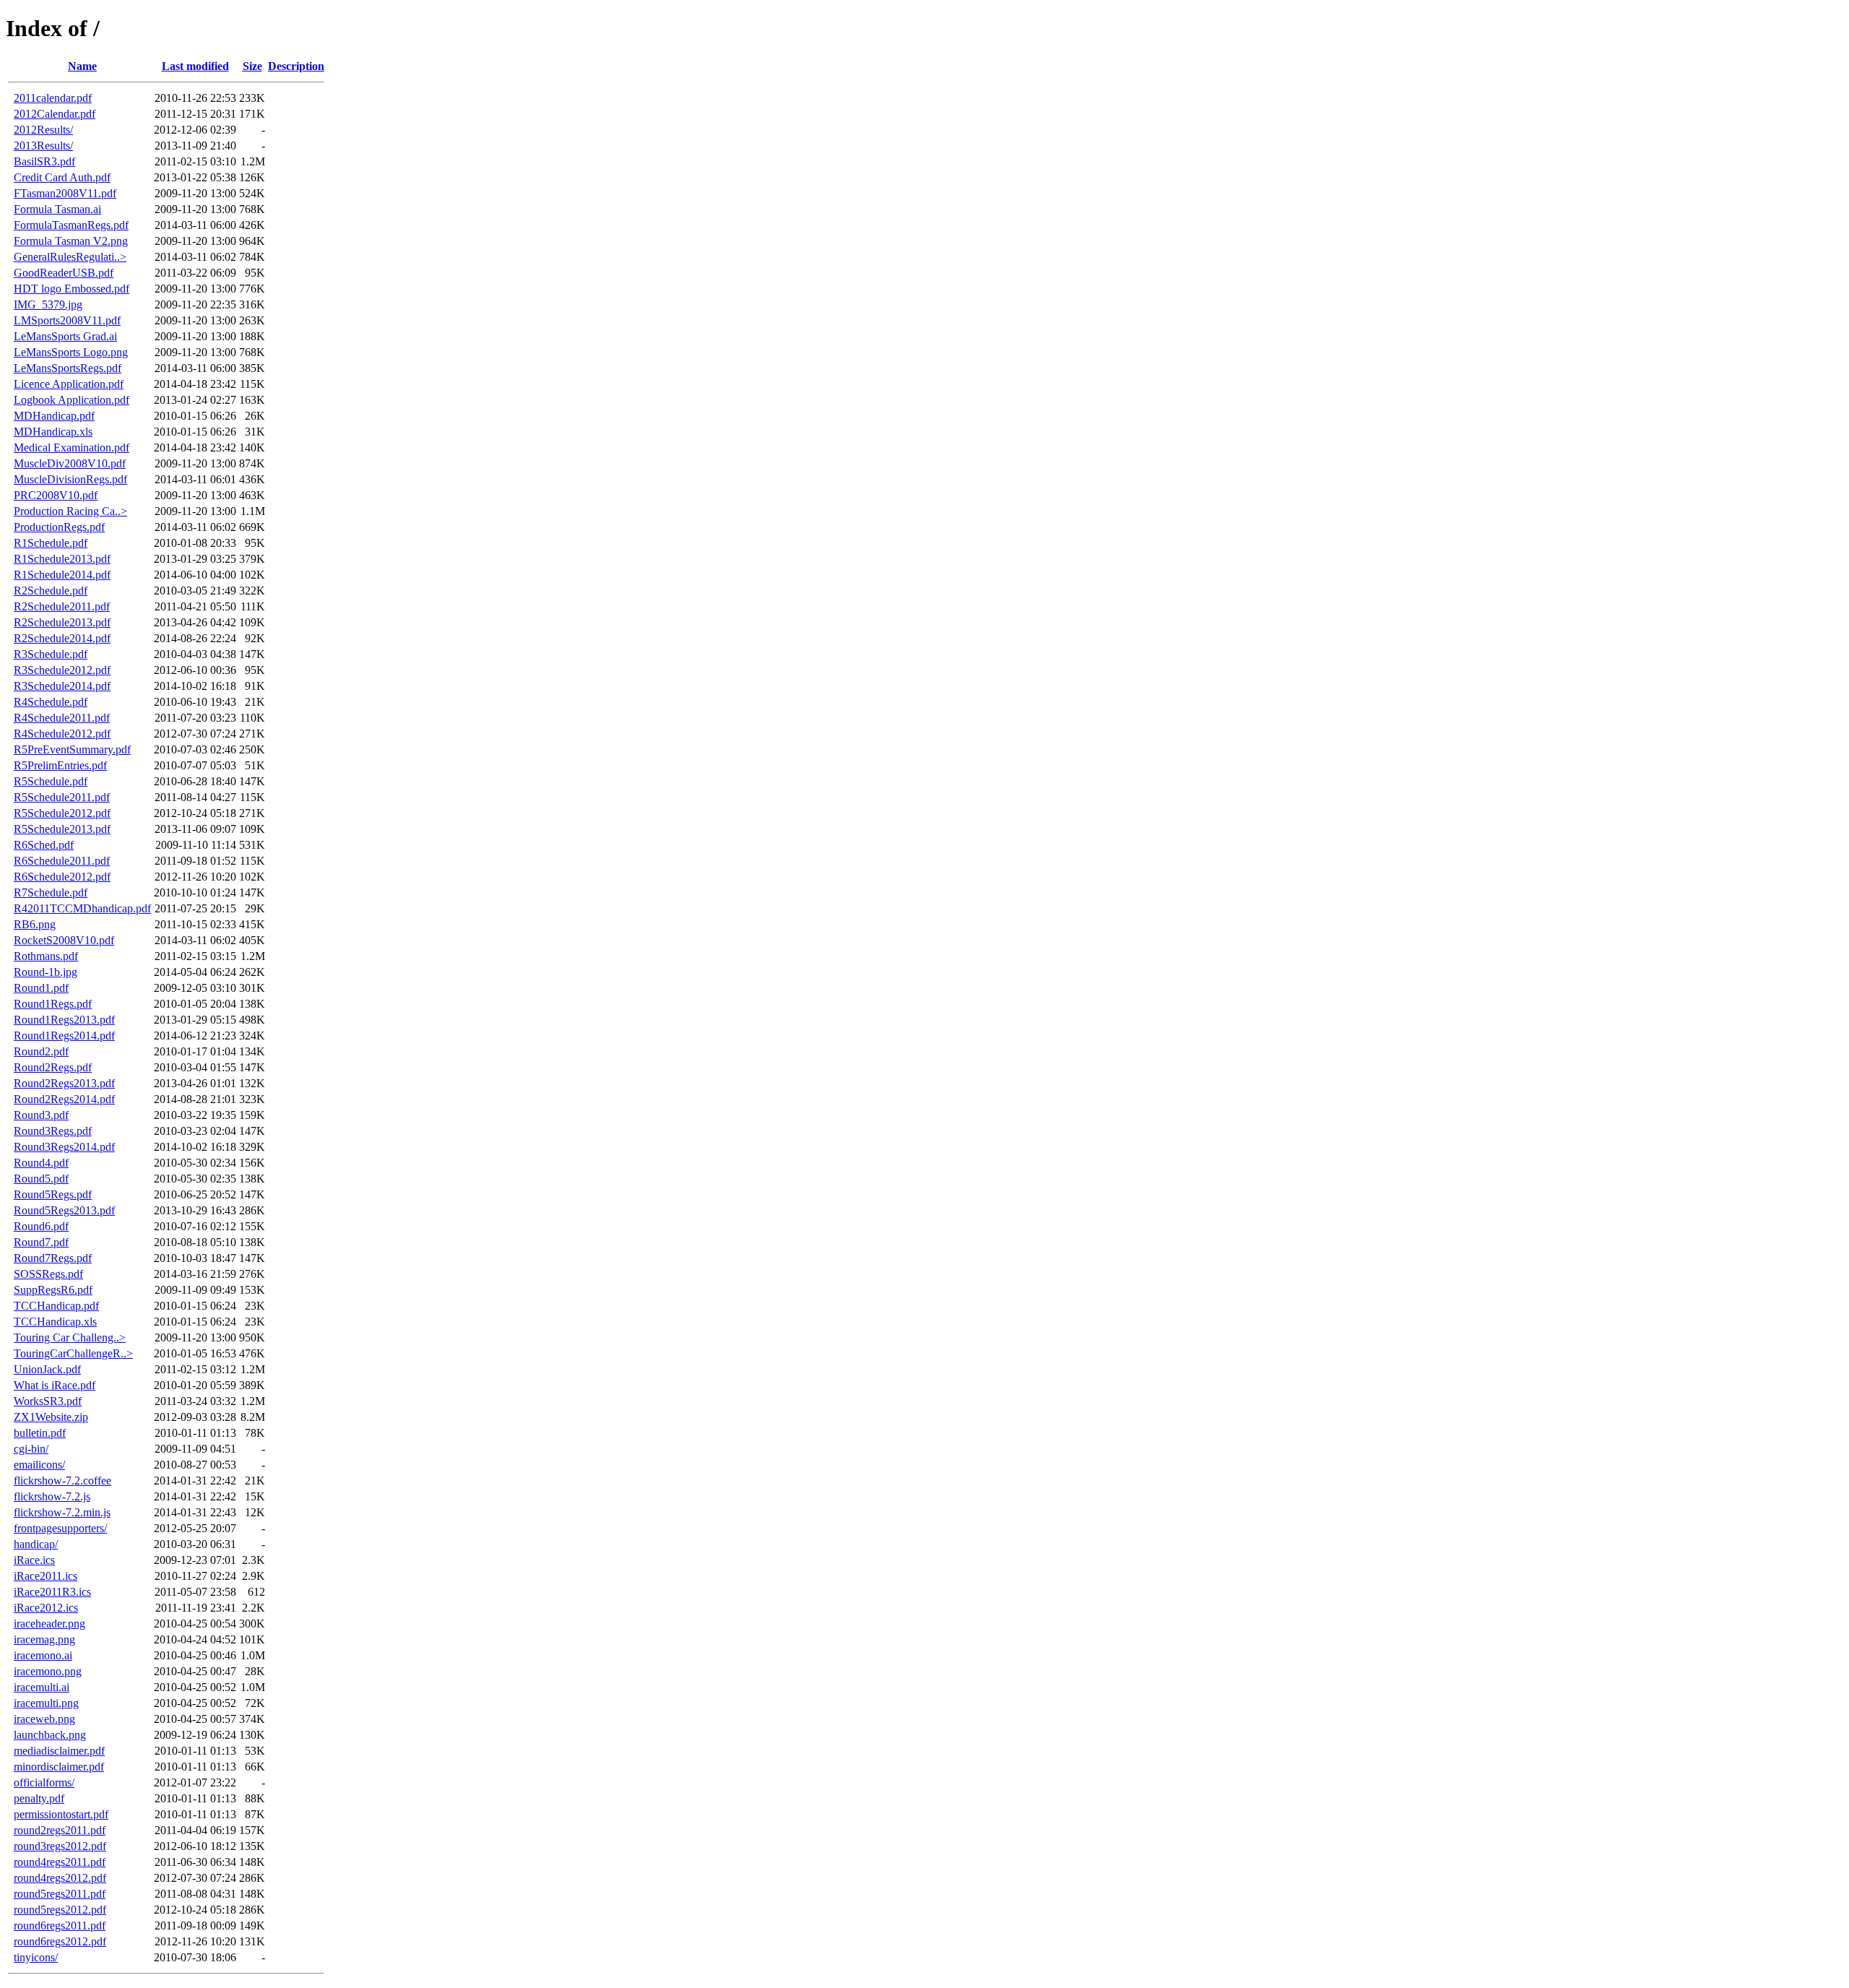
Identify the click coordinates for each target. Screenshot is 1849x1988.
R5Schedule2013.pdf (62, 829)
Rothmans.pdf (46, 956)
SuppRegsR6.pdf (53, 1290)
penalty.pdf (39, 1798)
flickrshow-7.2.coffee (62, 1481)
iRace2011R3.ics (52, 1592)
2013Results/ (43, 146)
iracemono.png (48, 1671)
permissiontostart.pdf (61, 1814)
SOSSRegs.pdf (48, 1274)
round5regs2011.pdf (60, 1894)
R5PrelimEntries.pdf (60, 765)
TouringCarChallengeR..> (73, 1353)
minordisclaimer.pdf (59, 1767)
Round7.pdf (41, 1242)
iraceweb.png (44, 1719)
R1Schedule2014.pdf (62, 575)
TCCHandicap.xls (55, 1322)
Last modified (195, 66)
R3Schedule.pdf (51, 654)
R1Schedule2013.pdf (62, 559)
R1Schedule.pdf (51, 543)
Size (252, 66)
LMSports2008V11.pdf (67, 320)
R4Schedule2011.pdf (62, 718)
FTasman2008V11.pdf (65, 193)
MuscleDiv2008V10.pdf (70, 463)
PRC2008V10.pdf (56, 495)
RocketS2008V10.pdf (64, 940)
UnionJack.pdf (47, 1369)
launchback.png (50, 1735)
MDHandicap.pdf (54, 416)
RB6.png (35, 924)
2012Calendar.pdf (55, 114)
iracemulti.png (46, 1703)
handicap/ (36, 1544)
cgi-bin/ (31, 1449)
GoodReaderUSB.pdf (64, 273)
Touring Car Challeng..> (70, 1337)
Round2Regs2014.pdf (64, 1099)
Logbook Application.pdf (72, 400)
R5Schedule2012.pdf (62, 813)
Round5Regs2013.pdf (64, 1210)
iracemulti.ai (42, 1687)
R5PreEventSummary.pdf (72, 749)
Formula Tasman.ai (57, 209)
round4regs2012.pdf (60, 1878)
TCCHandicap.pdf (56, 1306)
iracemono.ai (43, 1655)
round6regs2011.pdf (60, 1926)
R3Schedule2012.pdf (62, 670)
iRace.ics (34, 1560)
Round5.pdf (41, 1179)
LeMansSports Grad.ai (65, 336)
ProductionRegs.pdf (59, 527)
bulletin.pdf (40, 1433)
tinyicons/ (36, 1957)
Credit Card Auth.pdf (62, 177)
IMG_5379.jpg (48, 304)
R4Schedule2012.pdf (62, 734)
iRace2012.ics (46, 1608)
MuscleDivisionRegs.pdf (70, 479)
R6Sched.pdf (44, 845)
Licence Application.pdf (69, 384)
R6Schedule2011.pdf (62, 861)
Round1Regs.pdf (53, 1004)
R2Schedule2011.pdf (62, 606)
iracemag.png (44, 1639)
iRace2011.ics (46, 1576)
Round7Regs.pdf (53, 1258)
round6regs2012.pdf (60, 1941)
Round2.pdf (41, 1051)
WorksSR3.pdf (48, 1401)
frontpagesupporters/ (60, 1528)
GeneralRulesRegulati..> (70, 257)
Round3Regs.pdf (53, 1131)
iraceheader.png (49, 1624)
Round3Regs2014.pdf (64, 1147)
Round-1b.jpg (46, 972)
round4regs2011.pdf (60, 1862)
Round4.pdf (41, 1163)
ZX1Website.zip (51, 1417)
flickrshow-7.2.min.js (62, 1512)
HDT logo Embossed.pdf (72, 289)
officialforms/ (44, 1782)
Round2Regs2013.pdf (64, 1083)
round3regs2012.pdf (60, 1846)
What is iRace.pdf (55, 1385)
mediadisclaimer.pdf (59, 1751)
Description (296, 66)
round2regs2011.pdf (60, 1830)
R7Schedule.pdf (51, 893)
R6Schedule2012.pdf (62, 877)
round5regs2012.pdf (60, 1910)
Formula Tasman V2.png (71, 241)
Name (82, 66)
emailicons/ (39, 1465)
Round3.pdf (41, 1115)
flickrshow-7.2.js (52, 1496)
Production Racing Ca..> (70, 511)
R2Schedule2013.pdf (62, 622)
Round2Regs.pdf (53, 1067)
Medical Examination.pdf (72, 448)
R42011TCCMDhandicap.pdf (82, 908)
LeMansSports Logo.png (71, 352)
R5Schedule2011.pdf (62, 797)
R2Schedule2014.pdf (62, 638)
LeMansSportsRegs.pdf (68, 368)
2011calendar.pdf (53, 98)
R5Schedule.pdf (51, 781)
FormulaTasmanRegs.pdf (71, 225)
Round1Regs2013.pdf (64, 1020)
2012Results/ (43, 130)
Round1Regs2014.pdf (64, 1036)
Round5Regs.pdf (53, 1194)
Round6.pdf (41, 1226)
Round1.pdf (41, 988)
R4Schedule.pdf (51, 702)
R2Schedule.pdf (51, 591)
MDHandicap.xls (53, 432)
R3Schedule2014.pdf (62, 686)
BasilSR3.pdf (44, 161)
